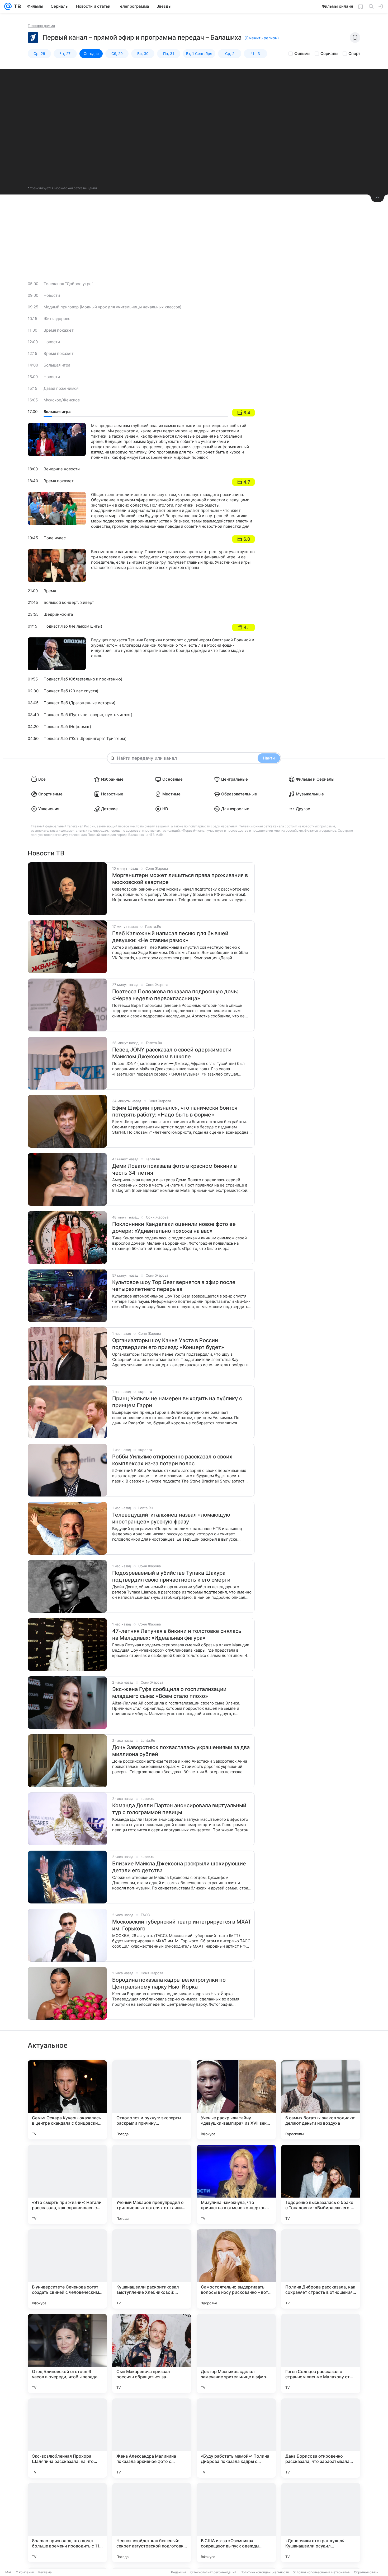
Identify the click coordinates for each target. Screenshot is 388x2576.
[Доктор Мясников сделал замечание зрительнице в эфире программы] (236, 2353)
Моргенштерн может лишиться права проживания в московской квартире (180, 879)
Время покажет (59, 330)
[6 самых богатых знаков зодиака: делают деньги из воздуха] (321, 2100)
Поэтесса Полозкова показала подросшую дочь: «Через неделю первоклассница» (175, 995)
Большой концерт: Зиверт (69, 602)
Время (50, 591)
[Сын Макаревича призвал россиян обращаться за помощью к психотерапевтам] (152, 2353)
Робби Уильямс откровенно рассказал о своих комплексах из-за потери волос (172, 1460)
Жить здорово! (58, 319)
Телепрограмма (41, 26)
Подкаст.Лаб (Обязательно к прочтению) (83, 679)
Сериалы (329, 54)
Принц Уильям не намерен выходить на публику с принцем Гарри (177, 1402)
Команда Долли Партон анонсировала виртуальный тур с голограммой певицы (179, 1809)
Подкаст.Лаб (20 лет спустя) (71, 691)
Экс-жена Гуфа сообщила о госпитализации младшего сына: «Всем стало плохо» (169, 1693)
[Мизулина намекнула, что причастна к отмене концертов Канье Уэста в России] (236, 2184)
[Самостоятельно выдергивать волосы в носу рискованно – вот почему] (236, 2269)
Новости (52, 295)
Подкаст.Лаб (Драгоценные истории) (79, 703)
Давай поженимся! (61, 388)
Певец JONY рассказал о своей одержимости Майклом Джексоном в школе (172, 1053)
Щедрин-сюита (58, 614)
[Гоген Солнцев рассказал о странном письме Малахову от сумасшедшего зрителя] (321, 2353)
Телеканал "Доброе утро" (68, 284)
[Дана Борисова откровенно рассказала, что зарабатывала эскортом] (321, 2438)
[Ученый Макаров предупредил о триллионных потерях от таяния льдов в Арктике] (152, 2184)
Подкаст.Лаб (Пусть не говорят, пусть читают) (88, 715)
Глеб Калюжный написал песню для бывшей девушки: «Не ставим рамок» (170, 937)
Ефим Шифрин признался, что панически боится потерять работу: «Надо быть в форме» (175, 1111)
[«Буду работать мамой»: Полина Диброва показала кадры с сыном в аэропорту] (236, 2438)
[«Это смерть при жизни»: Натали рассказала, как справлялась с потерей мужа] (67, 2184)
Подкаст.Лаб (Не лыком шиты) (73, 626)
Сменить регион (262, 38)
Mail (8, 2572)
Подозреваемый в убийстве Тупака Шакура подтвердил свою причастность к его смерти (171, 1576)
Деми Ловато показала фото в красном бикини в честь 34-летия (174, 1169)
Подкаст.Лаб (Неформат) (67, 727)
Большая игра (57, 365)
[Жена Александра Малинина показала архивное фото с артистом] (152, 2438)
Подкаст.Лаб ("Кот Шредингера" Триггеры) (85, 738)
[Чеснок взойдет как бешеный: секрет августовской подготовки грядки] (152, 2523)
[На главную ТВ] (16, 6)
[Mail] (8, 6)
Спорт (354, 54)
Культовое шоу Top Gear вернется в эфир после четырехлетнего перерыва (174, 1286)
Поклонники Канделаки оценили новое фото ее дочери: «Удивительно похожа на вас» (174, 1227)
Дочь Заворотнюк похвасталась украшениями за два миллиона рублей (181, 1751)
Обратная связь (366, 2572)
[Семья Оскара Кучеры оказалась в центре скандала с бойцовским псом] (67, 2100)
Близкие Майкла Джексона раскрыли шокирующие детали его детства (179, 1867)
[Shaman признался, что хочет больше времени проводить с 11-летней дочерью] (67, 2523)
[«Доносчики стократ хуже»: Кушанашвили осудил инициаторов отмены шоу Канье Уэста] (321, 2523)
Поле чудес (55, 538)
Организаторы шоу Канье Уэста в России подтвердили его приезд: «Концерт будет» (168, 1344)
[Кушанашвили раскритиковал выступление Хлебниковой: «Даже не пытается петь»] (152, 2269)
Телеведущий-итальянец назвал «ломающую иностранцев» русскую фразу (171, 1518)
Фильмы (302, 54)
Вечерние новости (62, 469)
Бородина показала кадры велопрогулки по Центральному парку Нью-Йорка (169, 1983)
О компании (25, 2572)
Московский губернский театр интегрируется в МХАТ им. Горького (182, 1925)
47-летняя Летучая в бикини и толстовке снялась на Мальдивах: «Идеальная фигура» (177, 1634)
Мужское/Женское (62, 400)
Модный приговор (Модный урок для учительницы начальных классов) (112, 307)
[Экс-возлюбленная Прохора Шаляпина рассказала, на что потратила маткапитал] (67, 2438)
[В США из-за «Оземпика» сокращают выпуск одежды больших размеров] (236, 2523)
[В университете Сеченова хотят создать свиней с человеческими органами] (67, 2269)
